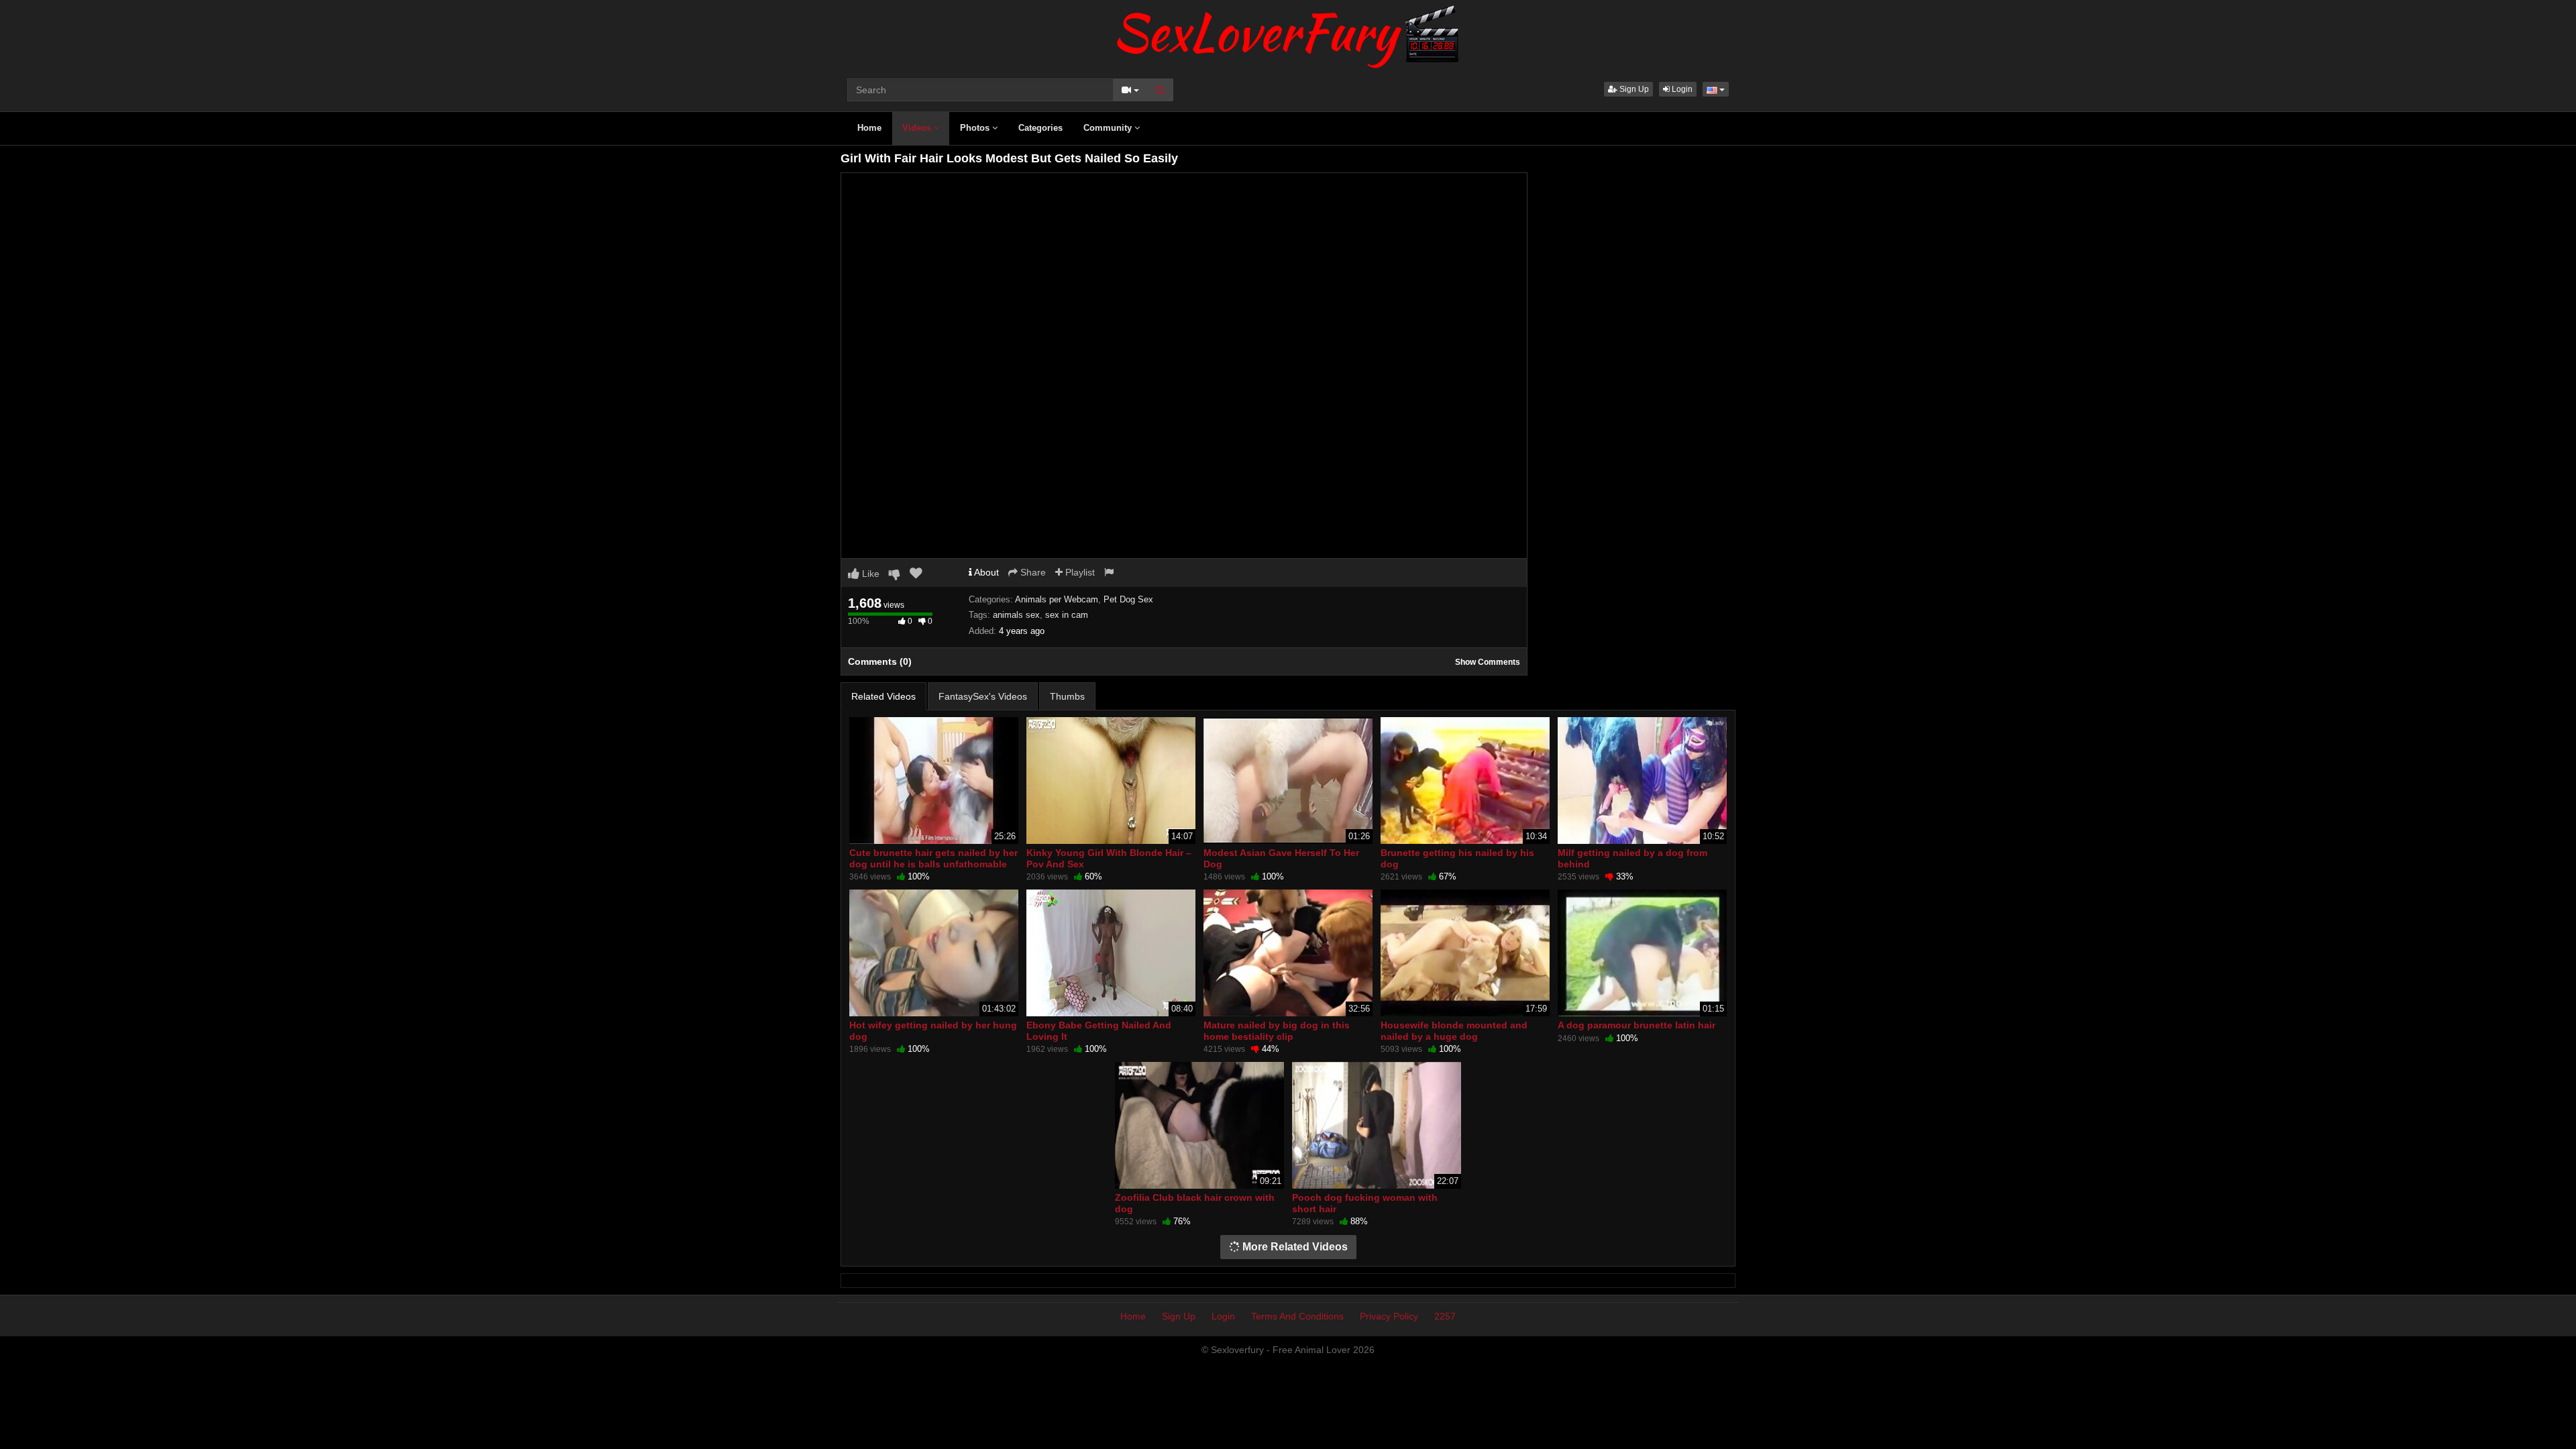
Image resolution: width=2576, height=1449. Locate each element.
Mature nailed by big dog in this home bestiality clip (1277, 1030)
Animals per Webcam (1057, 599)
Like (869, 574)
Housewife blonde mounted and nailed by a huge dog (1454, 1030)
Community (1109, 128)
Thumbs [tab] (1067, 696)
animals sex (1016, 615)
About (985, 572)
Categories (1040, 128)
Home (869, 128)
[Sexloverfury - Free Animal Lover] (1288, 34)
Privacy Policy (1389, 1316)
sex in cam (1067, 615)
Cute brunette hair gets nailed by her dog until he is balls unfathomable (933, 858)
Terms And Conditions (1297, 1316)
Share (1032, 572)
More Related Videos (1294, 1247)
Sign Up (1633, 89)
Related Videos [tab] (883, 696)
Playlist (1079, 572)
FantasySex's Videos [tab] (983, 696)
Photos (976, 128)
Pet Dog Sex (1128, 599)
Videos (918, 128)
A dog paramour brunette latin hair (1636, 1025)
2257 (1445, 1316)
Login (1681, 89)
